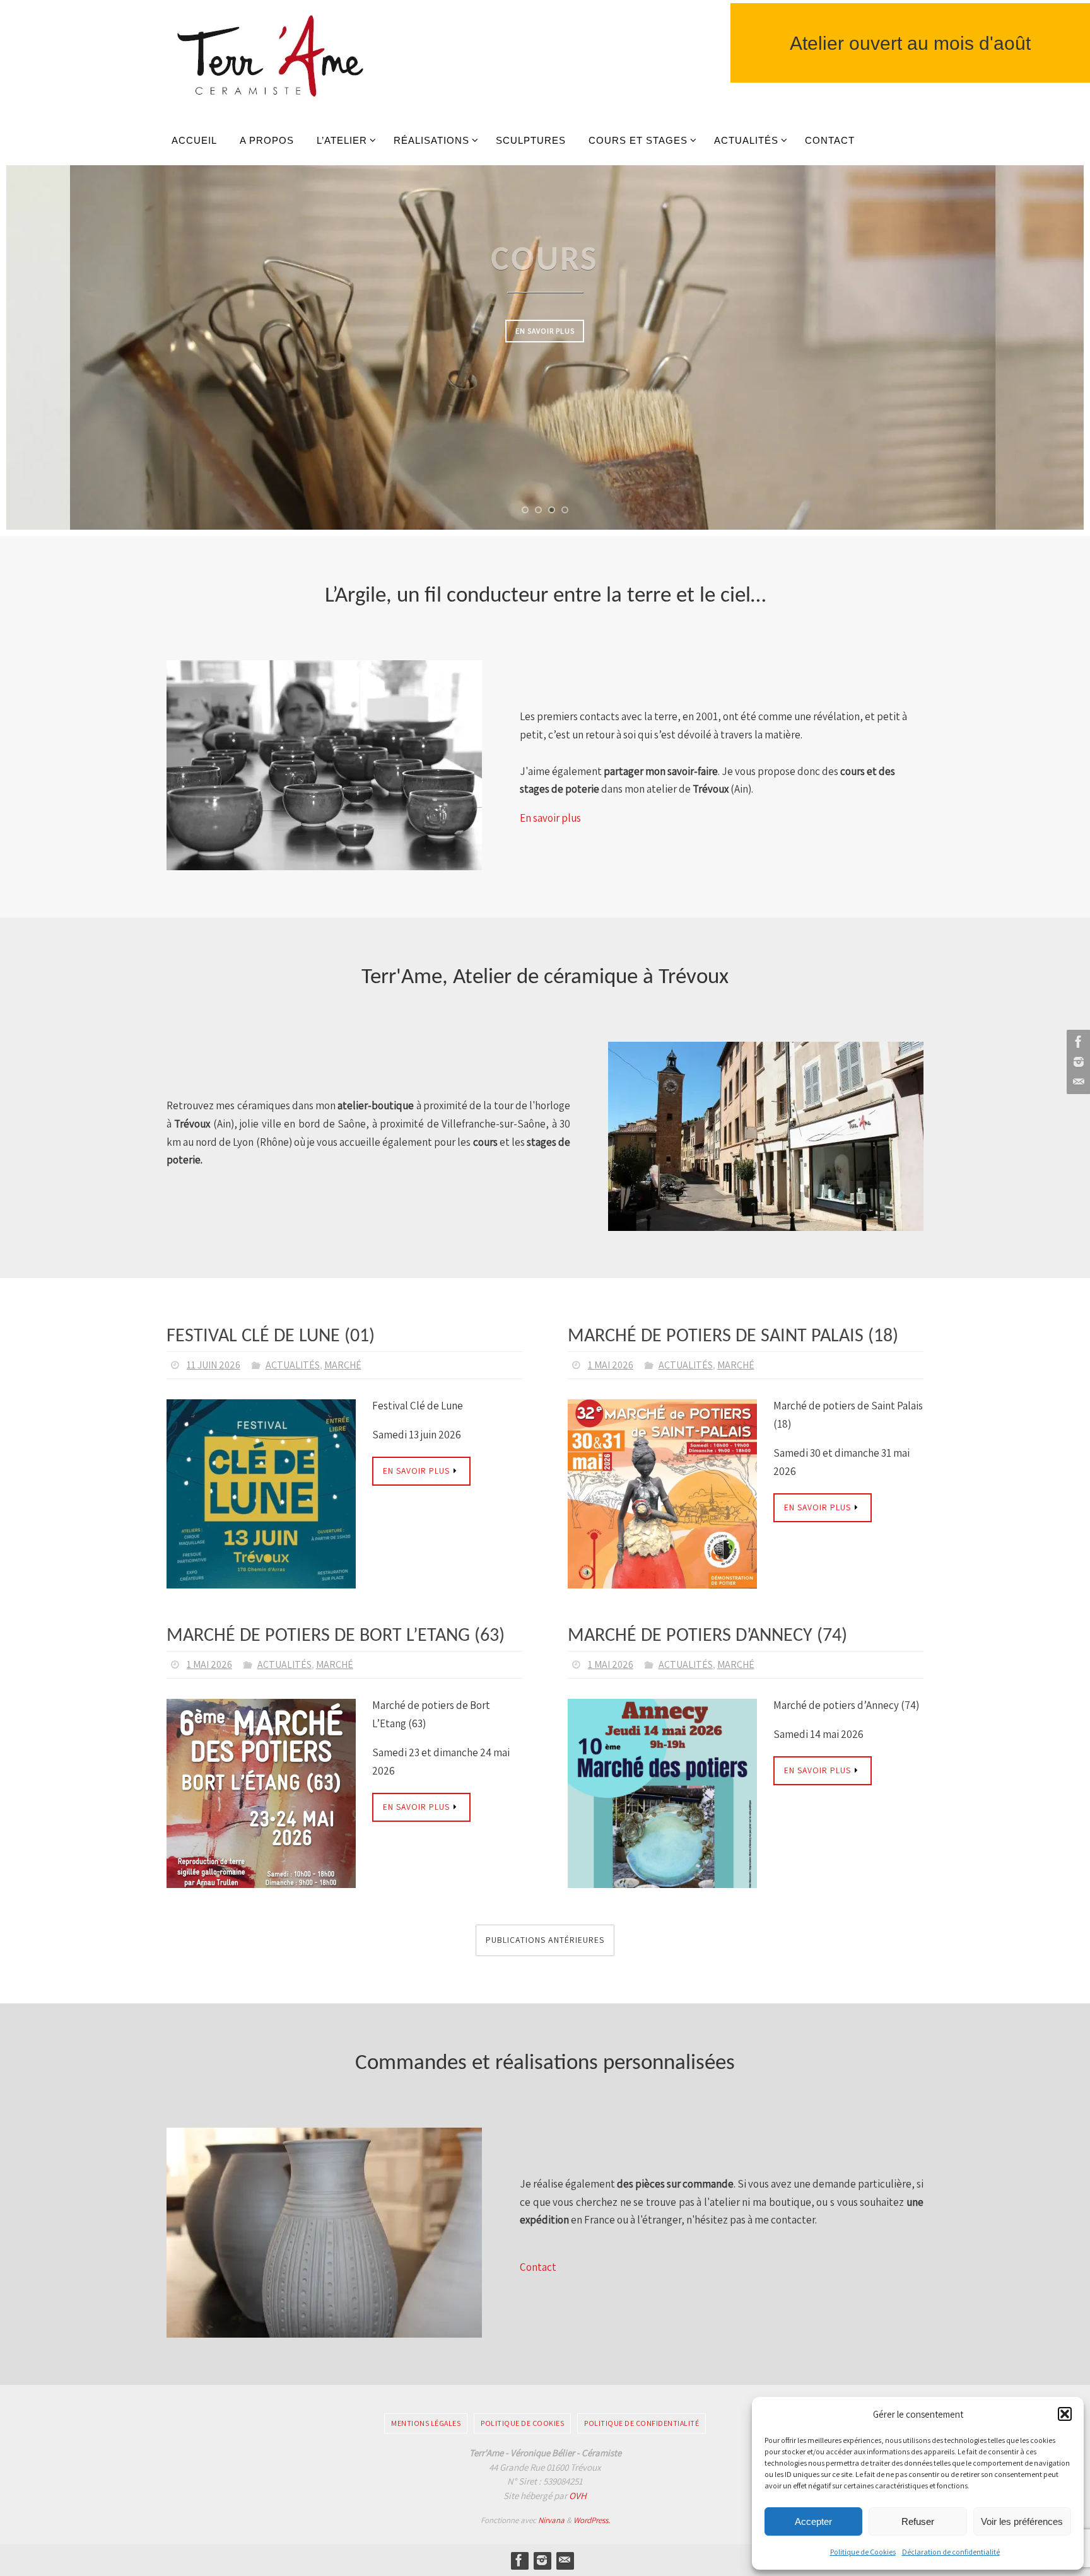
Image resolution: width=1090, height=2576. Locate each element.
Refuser (918, 2521)
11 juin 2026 (214, 1365)
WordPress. (592, 2520)
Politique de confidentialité (642, 2423)
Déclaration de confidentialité (951, 2552)
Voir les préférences (1022, 2521)
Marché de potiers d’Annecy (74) (707, 1636)
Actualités (293, 1365)
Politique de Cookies (863, 2552)
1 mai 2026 (611, 1365)
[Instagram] (1077, 1062)
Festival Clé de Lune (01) (271, 1337)
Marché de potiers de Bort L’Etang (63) (336, 1636)
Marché (343, 1365)
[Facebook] (1077, 1042)
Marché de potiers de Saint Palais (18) (733, 1337)
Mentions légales (426, 2423)
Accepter (813, 2521)
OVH (578, 2496)
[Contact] (1077, 1082)
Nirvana (551, 2520)
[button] (1065, 2414)
